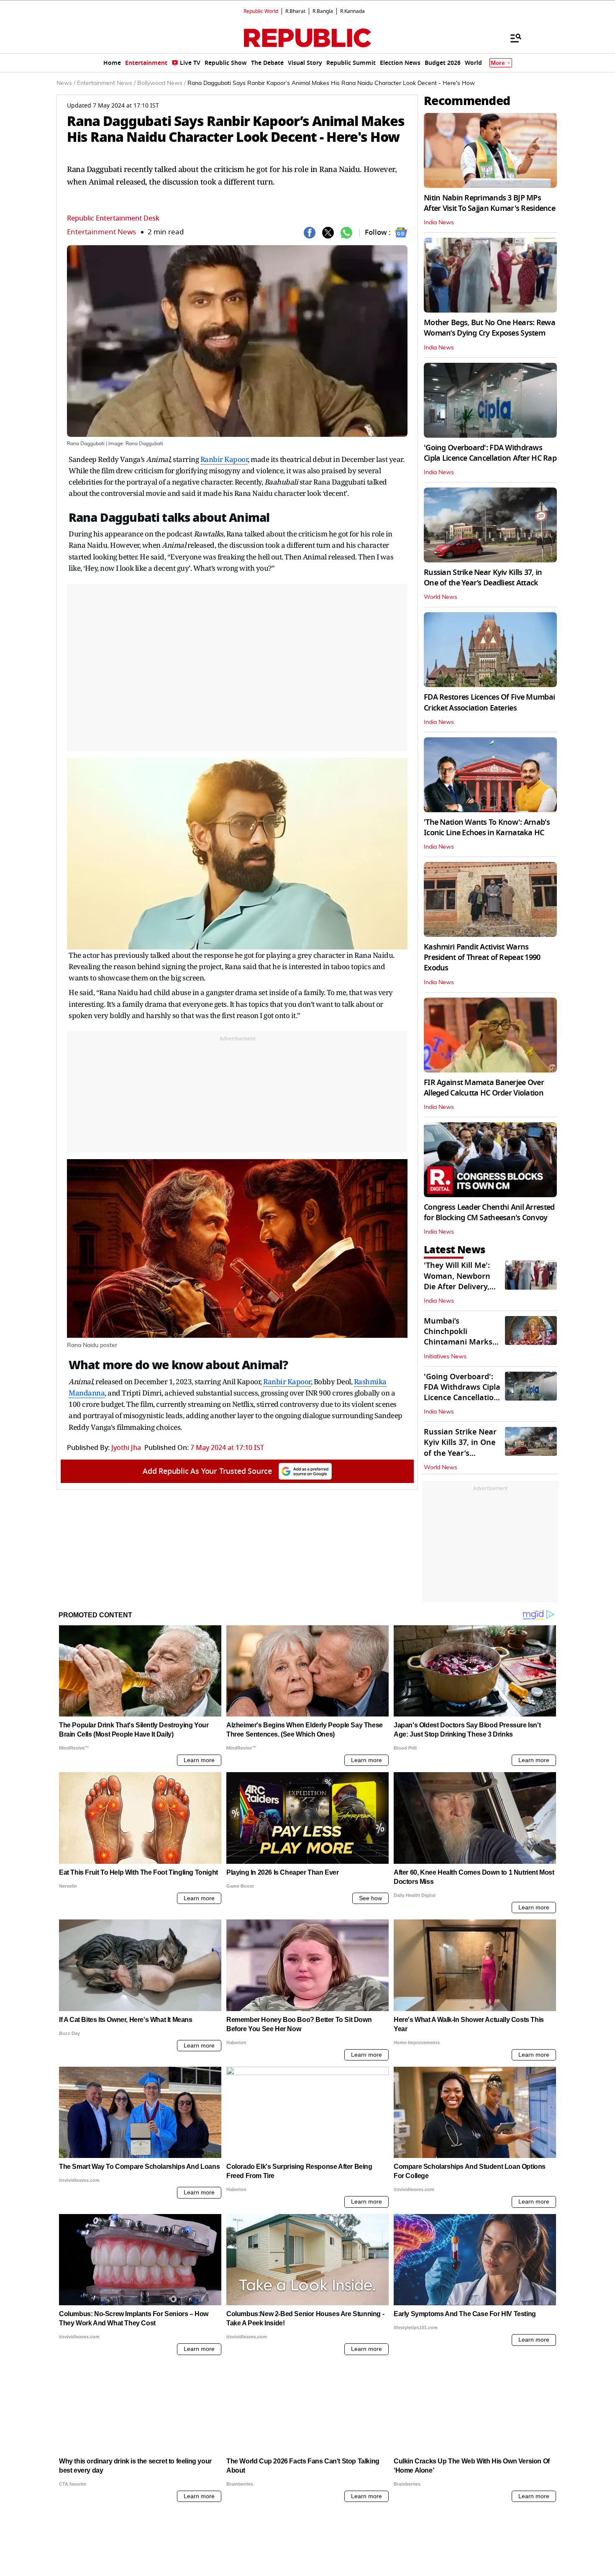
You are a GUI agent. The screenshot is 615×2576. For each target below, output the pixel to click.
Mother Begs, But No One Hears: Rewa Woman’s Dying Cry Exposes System (489, 328)
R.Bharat (295, 11)
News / (66, 83)
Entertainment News (101, 232)
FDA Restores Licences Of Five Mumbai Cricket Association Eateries (489, 702)
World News (441, 597)
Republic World (261, 11)
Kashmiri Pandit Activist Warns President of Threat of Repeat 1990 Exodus (482, 957)
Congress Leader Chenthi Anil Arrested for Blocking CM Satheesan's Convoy (489, 1212)
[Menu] (512, 38)
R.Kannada (352, 11)
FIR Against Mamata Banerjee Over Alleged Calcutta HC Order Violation (484, 1088)
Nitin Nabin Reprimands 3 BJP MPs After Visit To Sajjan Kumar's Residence (489, 203)
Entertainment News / (106, 83)
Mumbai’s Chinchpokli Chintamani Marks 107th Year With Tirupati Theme (458, 1342)
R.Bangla (323, 11)
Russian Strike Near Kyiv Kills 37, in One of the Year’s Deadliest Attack (483, 578)
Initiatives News (445, 1357)
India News (439, 223)
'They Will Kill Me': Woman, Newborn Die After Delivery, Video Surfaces (457, 1281)
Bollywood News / (161, 83)
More (498, 63)
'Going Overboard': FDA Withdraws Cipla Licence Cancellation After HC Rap (490, 453)
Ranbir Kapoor (224, 459)
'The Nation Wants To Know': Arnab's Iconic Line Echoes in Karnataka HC (487, 827)
